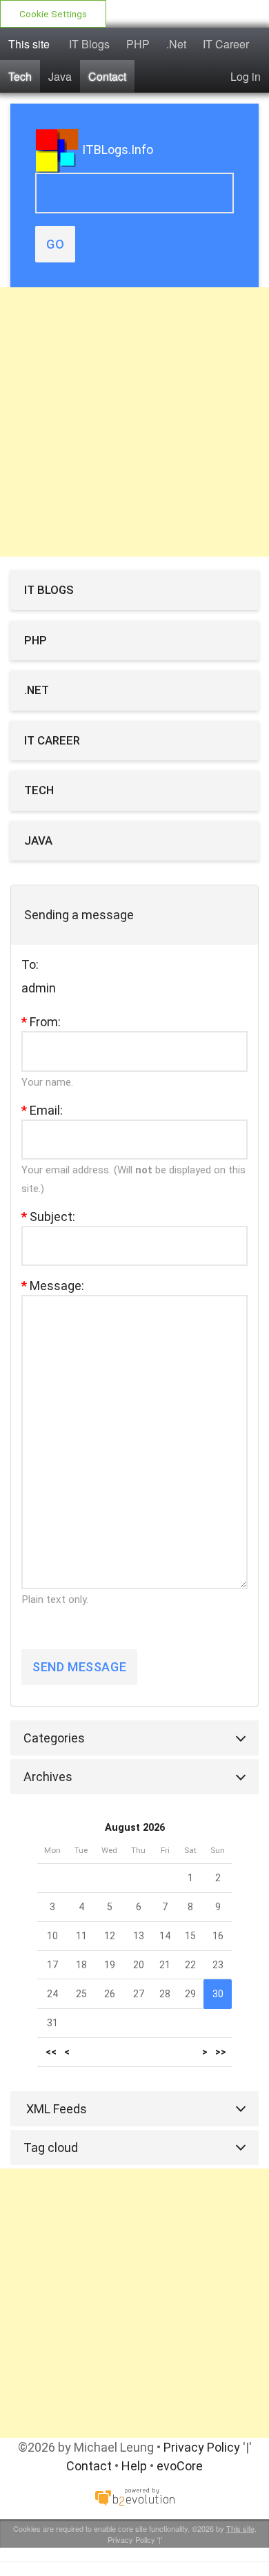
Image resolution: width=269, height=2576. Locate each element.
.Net (176, 44)
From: (41, 1022)
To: (30, 964)
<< (51, 2052)
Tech (20, 76)
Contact (107, 76)
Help (134, 2466)
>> (221, 2052)
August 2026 (135, 1828)
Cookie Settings (53, 14)
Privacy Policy (202, 2447)
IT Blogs (89, 44)
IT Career (226, 44)
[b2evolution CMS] (134, 2496)
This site (29, 44)
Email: (42, 1110)
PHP (138, 44)
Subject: (48, 1217)
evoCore (180, 2466)
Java (60, 76)
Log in (246, 76)
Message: (53, 1286)
